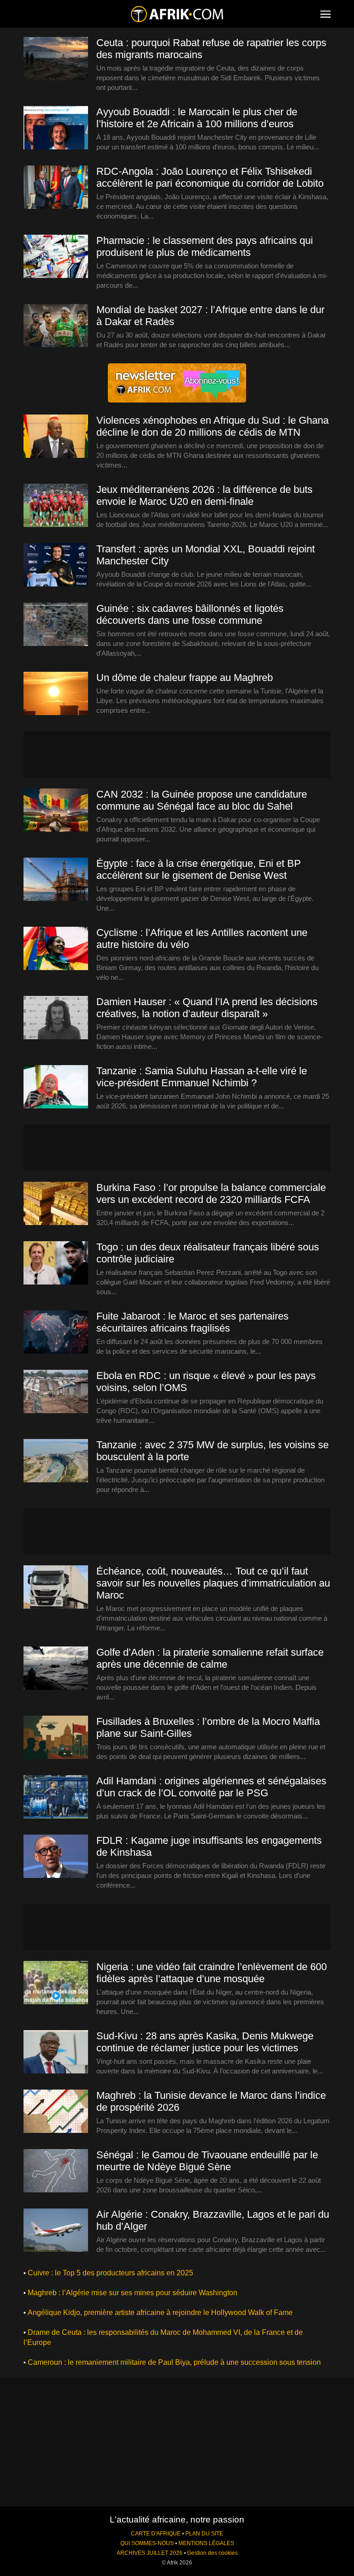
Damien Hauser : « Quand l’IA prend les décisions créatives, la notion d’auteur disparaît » (207, 1008)
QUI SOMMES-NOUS (147, 2543)
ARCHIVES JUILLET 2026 (150, 2553)
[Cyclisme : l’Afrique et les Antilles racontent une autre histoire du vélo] (56, 949)
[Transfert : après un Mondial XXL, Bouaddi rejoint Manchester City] (56, 565)
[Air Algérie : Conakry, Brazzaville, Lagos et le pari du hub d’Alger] (56, 2231)
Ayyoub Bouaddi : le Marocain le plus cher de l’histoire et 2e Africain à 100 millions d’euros (197, 118)
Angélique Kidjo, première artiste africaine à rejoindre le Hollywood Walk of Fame (160, 2312)
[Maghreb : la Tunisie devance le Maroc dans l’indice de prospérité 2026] (56, 2112)
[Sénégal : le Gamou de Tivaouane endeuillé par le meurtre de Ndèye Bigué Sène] (56, 2171)
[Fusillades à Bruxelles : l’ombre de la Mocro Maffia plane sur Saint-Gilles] (56, 1738)
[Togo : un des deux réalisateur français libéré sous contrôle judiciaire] (56, 1263)
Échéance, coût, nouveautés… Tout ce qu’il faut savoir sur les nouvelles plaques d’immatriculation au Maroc (213, 1583)
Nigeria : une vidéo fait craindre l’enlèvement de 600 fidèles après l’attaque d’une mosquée (212, 1973)
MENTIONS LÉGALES (206, 2543)
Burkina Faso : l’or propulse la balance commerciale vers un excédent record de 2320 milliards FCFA (211, 1193)
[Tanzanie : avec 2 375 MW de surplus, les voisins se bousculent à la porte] (56, 1461)
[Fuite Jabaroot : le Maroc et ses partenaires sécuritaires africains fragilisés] (56, 1332)
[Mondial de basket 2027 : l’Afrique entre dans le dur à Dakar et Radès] (56, 326)
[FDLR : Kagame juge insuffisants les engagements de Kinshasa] (56, 1857)
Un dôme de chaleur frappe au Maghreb (185, 678)
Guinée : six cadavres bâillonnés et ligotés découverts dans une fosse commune (190, 614)
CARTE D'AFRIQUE (156, 2534)
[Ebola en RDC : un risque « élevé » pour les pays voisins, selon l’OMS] (56, 1392)
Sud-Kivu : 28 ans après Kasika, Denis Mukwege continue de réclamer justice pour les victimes (205, 2042)
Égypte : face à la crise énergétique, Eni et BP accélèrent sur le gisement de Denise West (199, 869)
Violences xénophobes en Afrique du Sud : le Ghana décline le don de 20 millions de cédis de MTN (212, 426)
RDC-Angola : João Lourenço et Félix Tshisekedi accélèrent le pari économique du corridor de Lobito (210, 177)
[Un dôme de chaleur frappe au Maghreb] (56, 694)
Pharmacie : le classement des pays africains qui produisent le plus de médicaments (205, 246)
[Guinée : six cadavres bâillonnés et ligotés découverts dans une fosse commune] (56, 625)
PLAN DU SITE (204, 2534)
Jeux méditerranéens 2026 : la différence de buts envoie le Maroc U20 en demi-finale (204, 495)
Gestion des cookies (212, 2553)
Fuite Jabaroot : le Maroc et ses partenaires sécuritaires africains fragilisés (192, 1322)
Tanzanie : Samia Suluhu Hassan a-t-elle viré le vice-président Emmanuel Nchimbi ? (202, 1077)
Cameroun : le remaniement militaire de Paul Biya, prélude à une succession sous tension (174, 2362)
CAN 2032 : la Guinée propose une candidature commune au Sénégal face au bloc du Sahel (202, 800)
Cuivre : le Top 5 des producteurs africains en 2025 (110, 2273)
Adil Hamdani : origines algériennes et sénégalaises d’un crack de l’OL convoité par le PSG (211, 1787)
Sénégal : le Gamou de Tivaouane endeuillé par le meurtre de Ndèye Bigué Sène (207, 2161)
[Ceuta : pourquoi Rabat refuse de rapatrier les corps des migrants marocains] (56, 59)
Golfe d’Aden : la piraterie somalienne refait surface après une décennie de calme (210, 1658)
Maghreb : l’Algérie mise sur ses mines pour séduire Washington (133, 2293)
